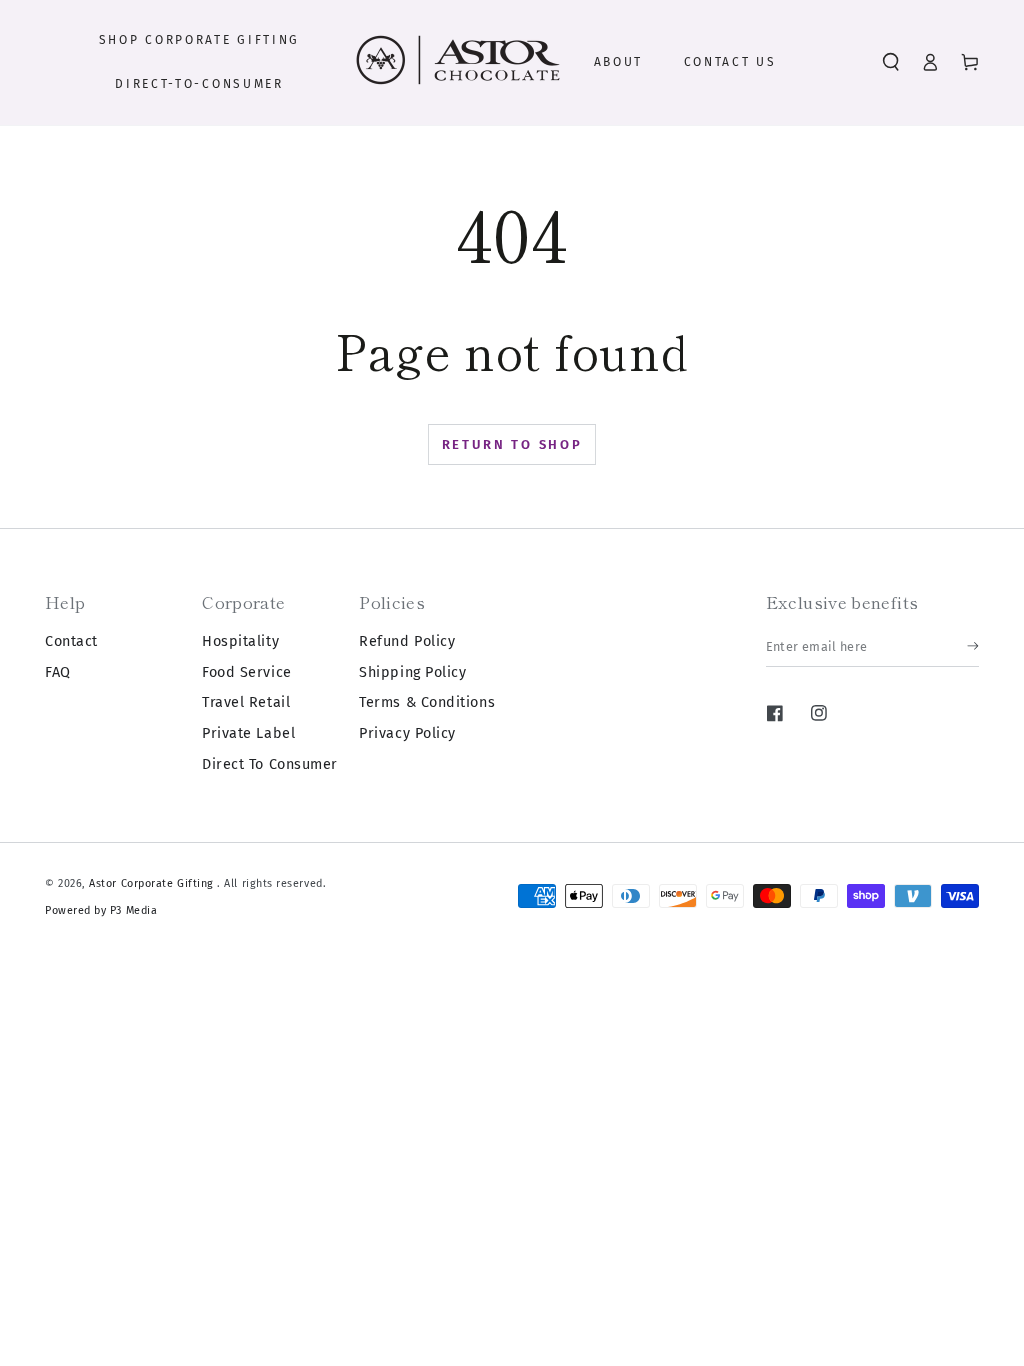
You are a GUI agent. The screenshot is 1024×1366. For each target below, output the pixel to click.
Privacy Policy (407, 733)
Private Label (248, 733)
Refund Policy (407, 641)
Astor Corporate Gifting (153, 883)
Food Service (246, 672)
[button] (891, 62)
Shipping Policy (412, 672)
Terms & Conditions (427, 702)
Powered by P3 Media (101, 910)
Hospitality (240, 641)
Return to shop (512, 444)
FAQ (58, 672)
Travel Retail (246, 702)
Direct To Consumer (270, 764)
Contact (71, 641)
